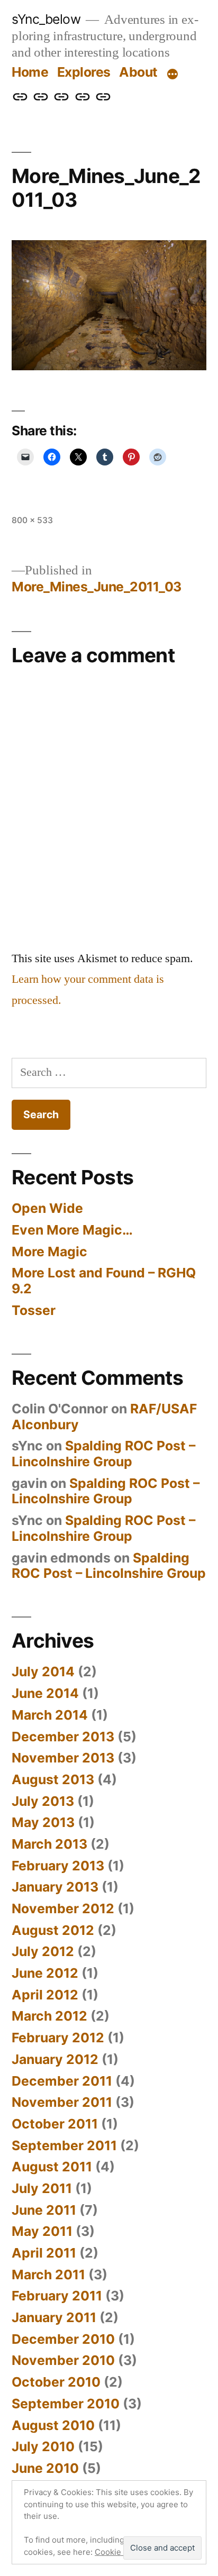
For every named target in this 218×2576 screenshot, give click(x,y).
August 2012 (53, 1930)
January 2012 (55, 2059)
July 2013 (43, 1801)
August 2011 (52, 2167)
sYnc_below (46, 19)
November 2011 (62, 2102)
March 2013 (49, 1844)
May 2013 (43, 1822)
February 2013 (58, 1866)
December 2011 (62, 2081)
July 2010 (43, 2446)
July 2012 (43, 1951)
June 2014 (45, 1693)
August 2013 (53, 1779)
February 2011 (57, 2296)
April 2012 (45, 1995)
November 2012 (63, 1908)
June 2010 (45, 2468)
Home (30, 72)
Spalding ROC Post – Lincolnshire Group (103, 1454)
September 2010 (66, 2404)
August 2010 (53, 2425)
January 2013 (55, 1887)
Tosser (34, 1310)
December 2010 (63, 2339)
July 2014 (43, 1671)
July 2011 (42, 2188)
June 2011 (44, 2210)
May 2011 (42, 2231)
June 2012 (45, 1973)
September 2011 (64, 2145)
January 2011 (54, 2317)
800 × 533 (32, 520)
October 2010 (56, 2382)
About (138, 72)
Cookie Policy (120, 2552)
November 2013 (63, 1758)
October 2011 (55, 2124)
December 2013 (63, 1737)
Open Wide (47, 1208)
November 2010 (63, 2360)
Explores (84, 72)
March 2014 (50, 1715)
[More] (172, 74)
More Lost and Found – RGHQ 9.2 (104, 1281)
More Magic (49, 1252)
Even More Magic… (72, 1230)
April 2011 (44, 2253)
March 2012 (49, 2016)
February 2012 (58, 2038)
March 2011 (48, 2274)
